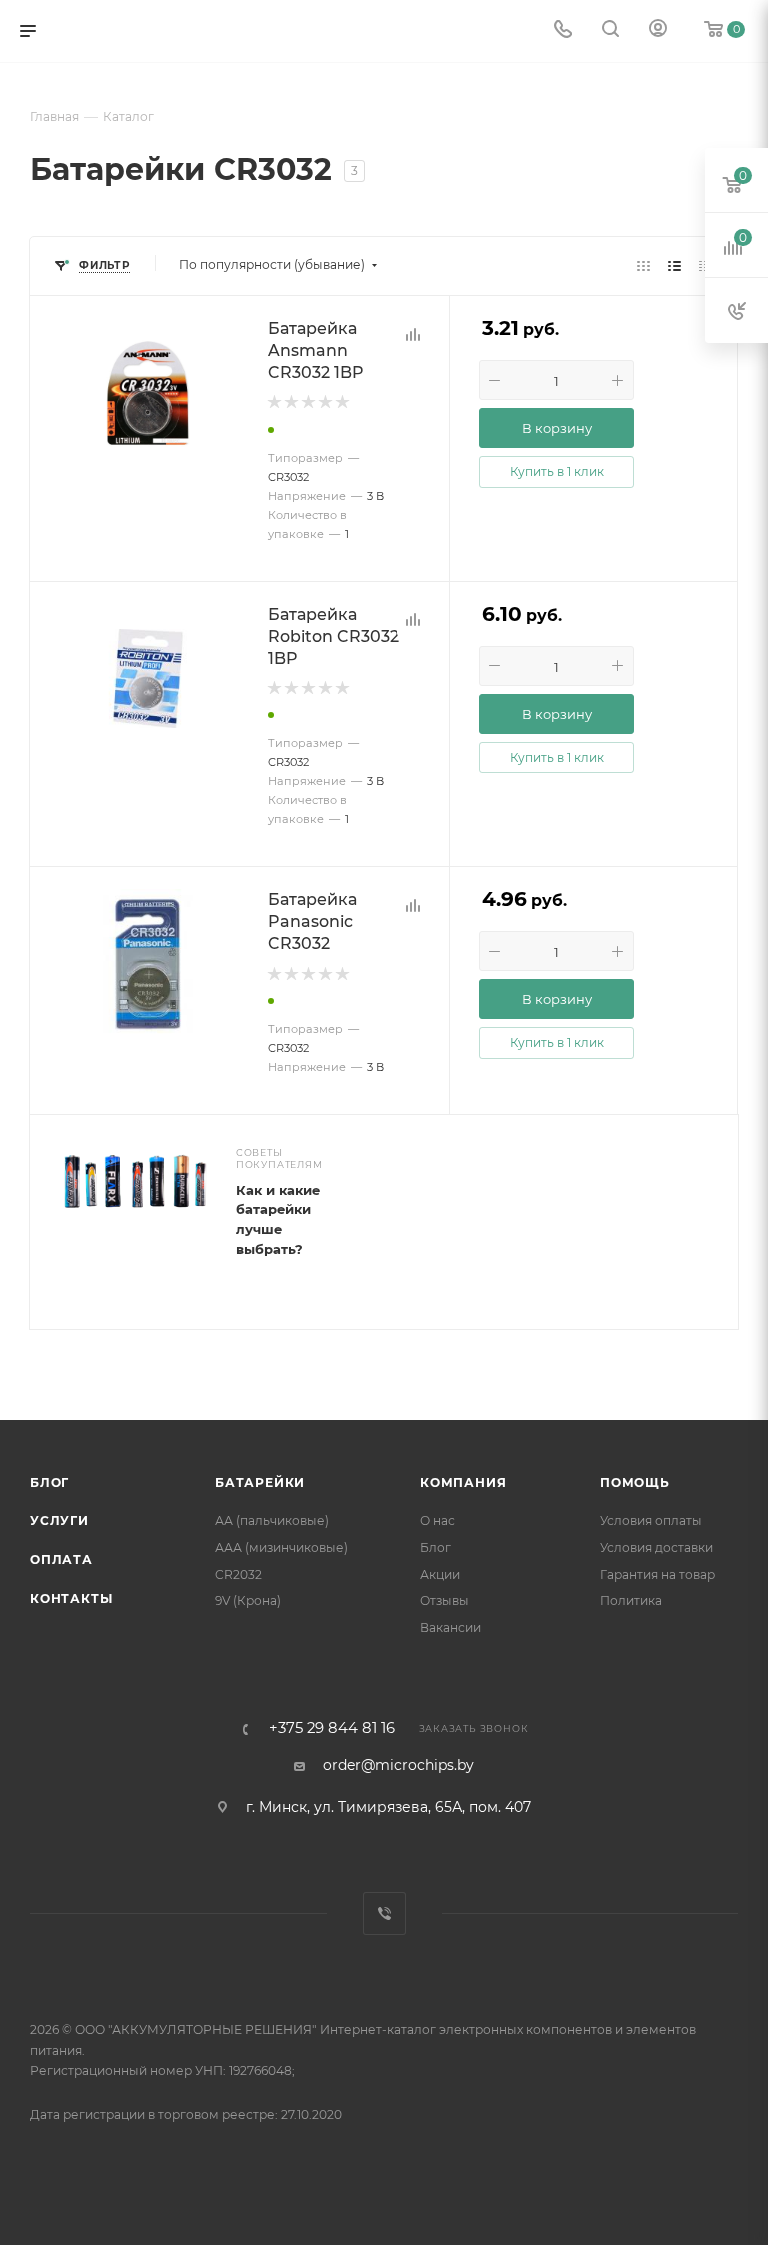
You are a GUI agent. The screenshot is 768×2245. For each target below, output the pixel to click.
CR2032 (238, 1574)
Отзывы (444, 1600)
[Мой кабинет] (658, 31)
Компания (463, 1482)
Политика (631, 1600)
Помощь (635, 1482)
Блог (49, 1482)
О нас (437, 1520)
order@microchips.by (398, 1765)
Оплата (61, 1559)
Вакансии (450, 1627)
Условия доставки (656, 1547)
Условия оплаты (651, 1520)
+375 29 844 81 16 (332, 1728)
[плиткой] (643, 265)
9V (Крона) (248, 1600)
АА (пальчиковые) (272, 1520)
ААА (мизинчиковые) (281, 1547)
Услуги (59, 1520)
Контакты (71, 1598)
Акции (440, 1574)
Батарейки (260, 1482)
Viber (384, 1913)
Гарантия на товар (657, 1574)
